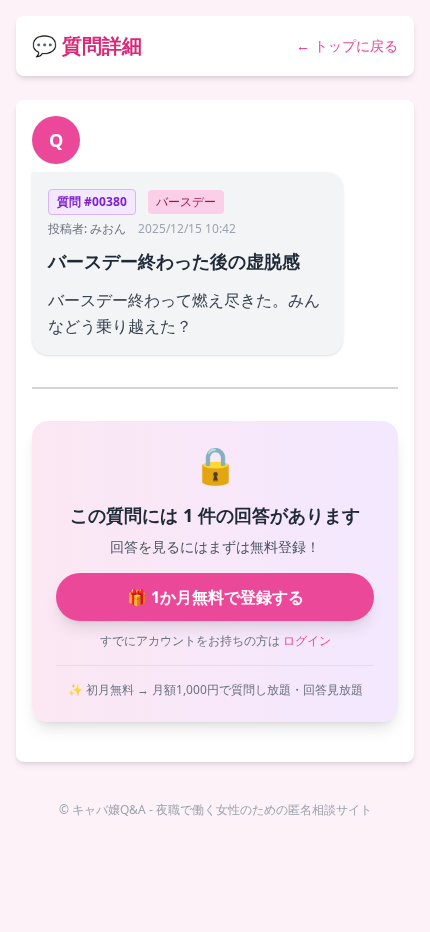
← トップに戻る (347, 45)
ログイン (307, 640)
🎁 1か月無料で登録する (215, 597)
